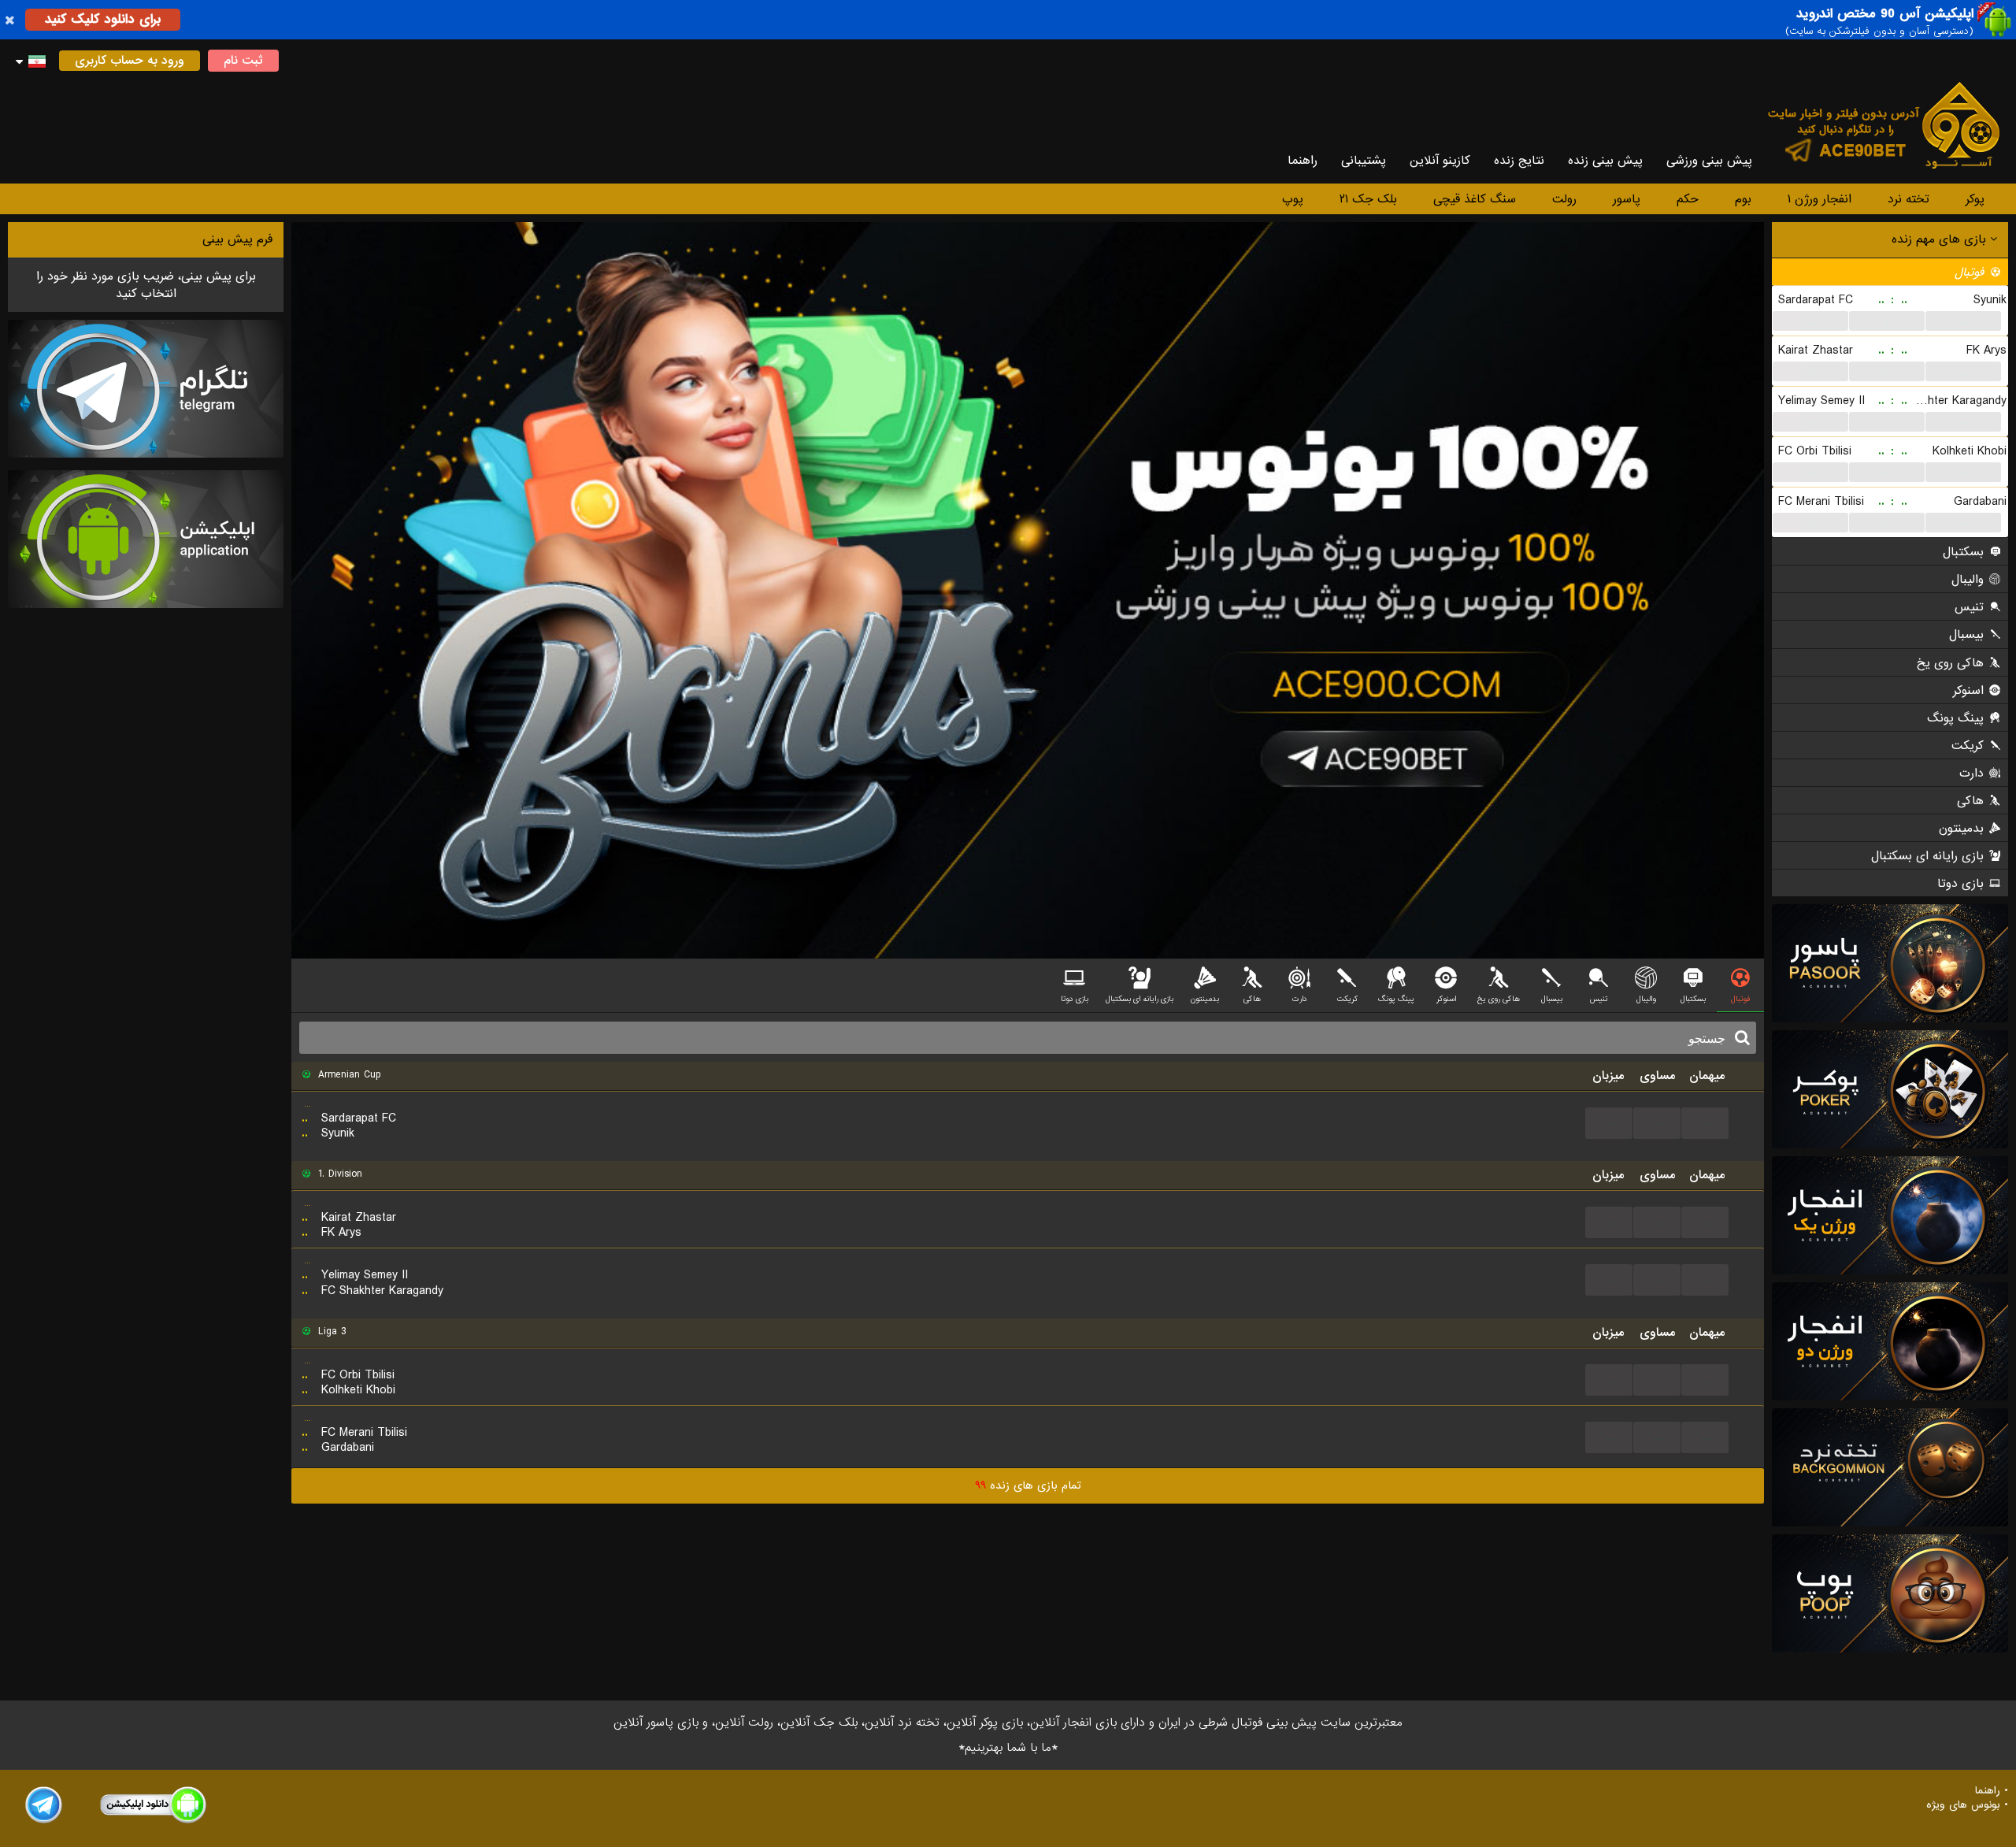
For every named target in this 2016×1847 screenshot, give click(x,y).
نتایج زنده (1519, 161)
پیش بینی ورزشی (1709, 161)
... (1810, 321)
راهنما (1303, 161)
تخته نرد (1909, 199)
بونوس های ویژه (1963, 1805)
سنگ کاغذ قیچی (1475, 199)
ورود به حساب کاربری (130, 61)
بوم (1743, 199)
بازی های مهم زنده (1941, 239)
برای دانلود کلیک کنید (103, 19)
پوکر (1975, 199)
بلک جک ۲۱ (1368, 199)
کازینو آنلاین (1440, 161)
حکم (1688, 199)
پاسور (1627, 199)
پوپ (1293, 199)
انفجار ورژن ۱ (1820, 199)
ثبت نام (243, 61)
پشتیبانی (1364, 161)
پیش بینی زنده (1605, 161)
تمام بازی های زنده (1028, 1485)
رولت (1564, 199)
